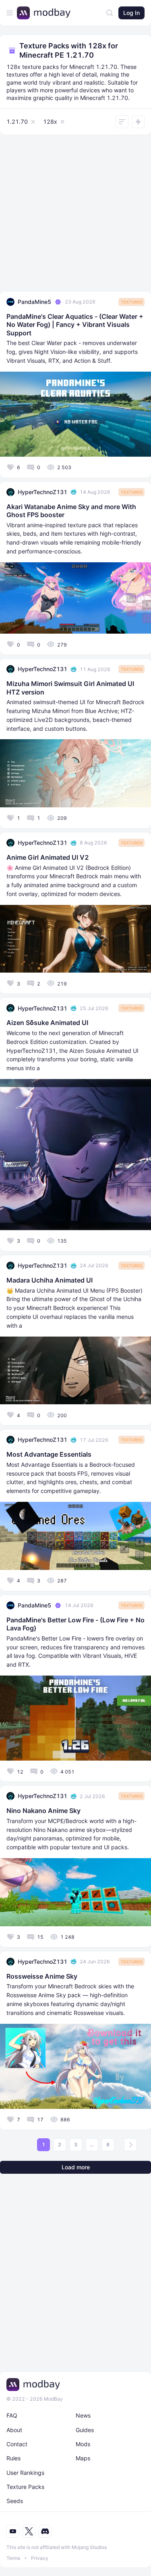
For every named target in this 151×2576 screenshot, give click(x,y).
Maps (83, 2458)
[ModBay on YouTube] (13, 2531)
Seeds (15, 2501)
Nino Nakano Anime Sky (43, 1811)
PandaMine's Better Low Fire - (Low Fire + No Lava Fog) (75, 1624)
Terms (13, 2558)
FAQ (12, 2415)
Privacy (40, 2558)
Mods (83, 2444)
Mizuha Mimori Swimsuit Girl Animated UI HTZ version (70, 688)
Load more (76, 2167)
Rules (13, 2458)
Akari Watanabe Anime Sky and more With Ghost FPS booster (71, 511)
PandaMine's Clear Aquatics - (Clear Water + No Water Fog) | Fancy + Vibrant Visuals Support (75, 325)
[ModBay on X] (29, 2531)
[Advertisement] (75, 215)
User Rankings (25, 2473)
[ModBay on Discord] (45, 2531)
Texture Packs (25, 2487)
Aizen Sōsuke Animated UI (47, 1023)
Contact (17, 2444)
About (14, 2430)
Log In (131, 13)
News (83, 2415)
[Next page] (130, 2145)
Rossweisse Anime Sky (42, 1976)
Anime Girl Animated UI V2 (48, 857)
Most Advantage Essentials (49, 1454)
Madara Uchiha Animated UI (50, 1280)
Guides (85, 2430)
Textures (131, 302)
